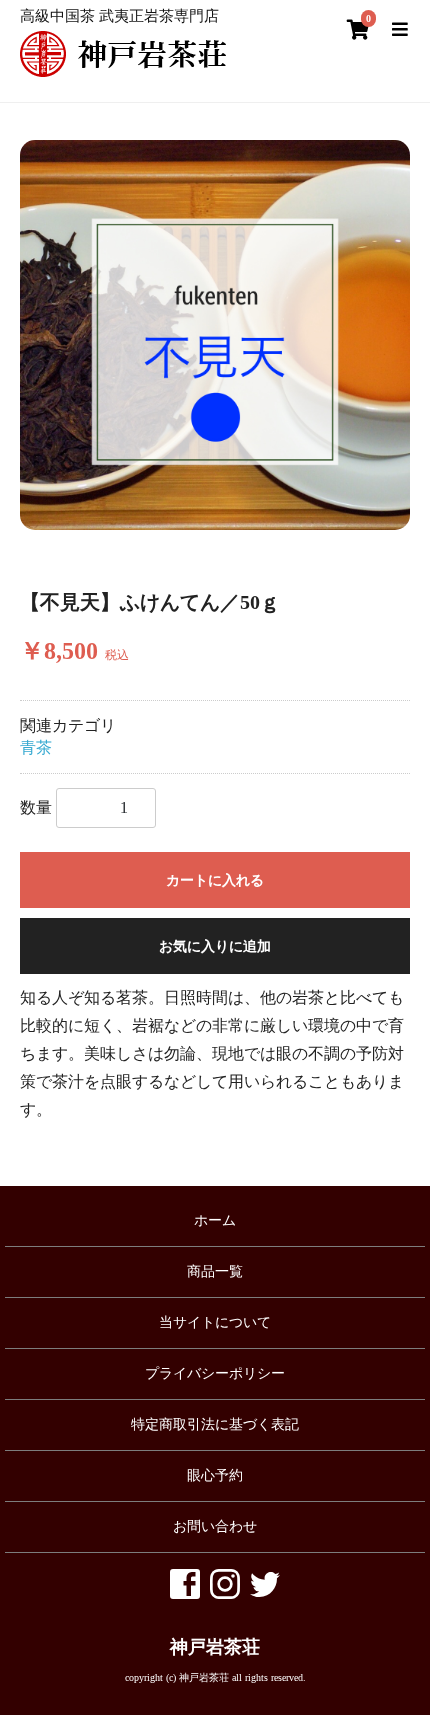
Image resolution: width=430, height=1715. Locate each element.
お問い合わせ (215, 1526)
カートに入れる (215, 880)
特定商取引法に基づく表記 (215, 1424)
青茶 (36, 747)
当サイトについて (215, 1322)
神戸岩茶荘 (215, 1647)
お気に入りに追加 (215, 946)
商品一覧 (215, 1271)
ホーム (215, 1220)
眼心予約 (215, 1475)
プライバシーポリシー (215, 1373)
